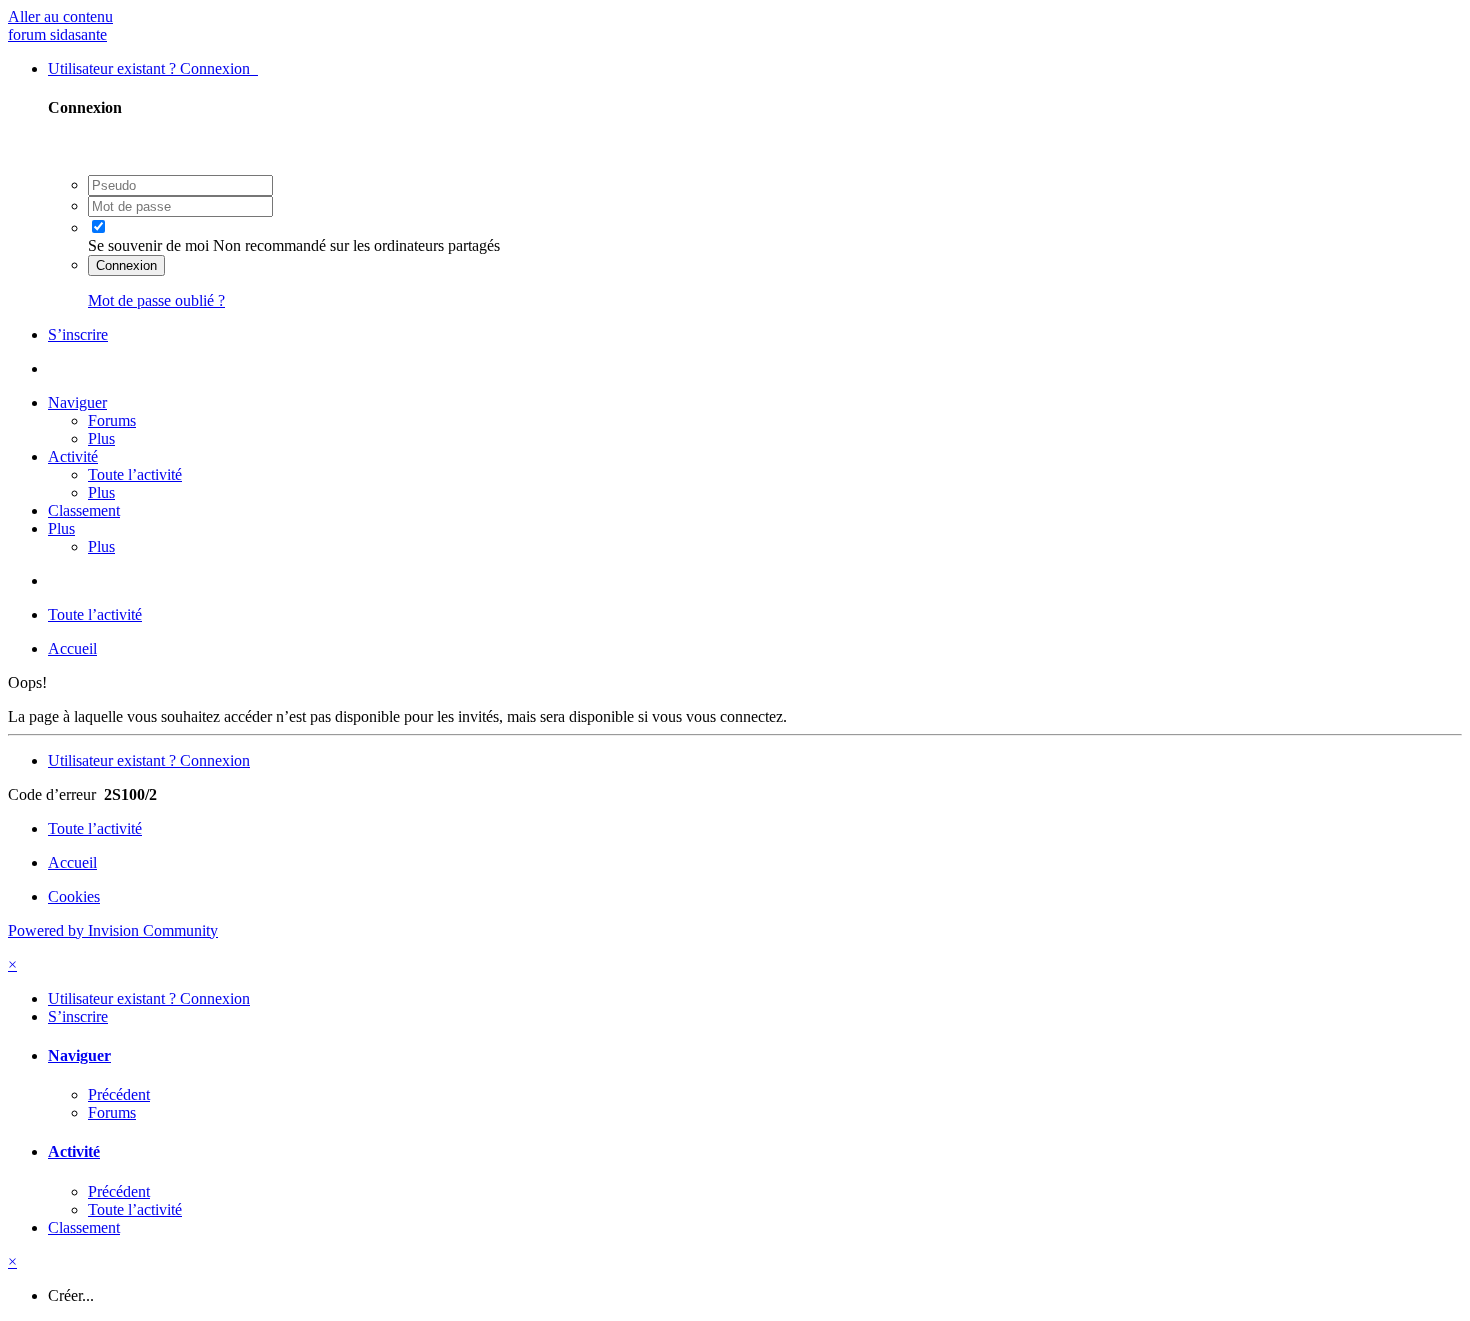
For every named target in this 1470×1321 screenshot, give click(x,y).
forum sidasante (57, 34)
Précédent (119, 1094)
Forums (112, 420)
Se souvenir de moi (148, 245)
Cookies (74, 896)
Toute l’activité (135, 474)
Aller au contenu (60, 16)
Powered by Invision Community (113, 930)
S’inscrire (78, 334)
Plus (101, 438)
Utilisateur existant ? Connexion (153, 68)
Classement (84, 510)
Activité (73, 456)
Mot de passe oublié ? (156, 300)
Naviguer (77, 402)
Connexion (126, 265)
